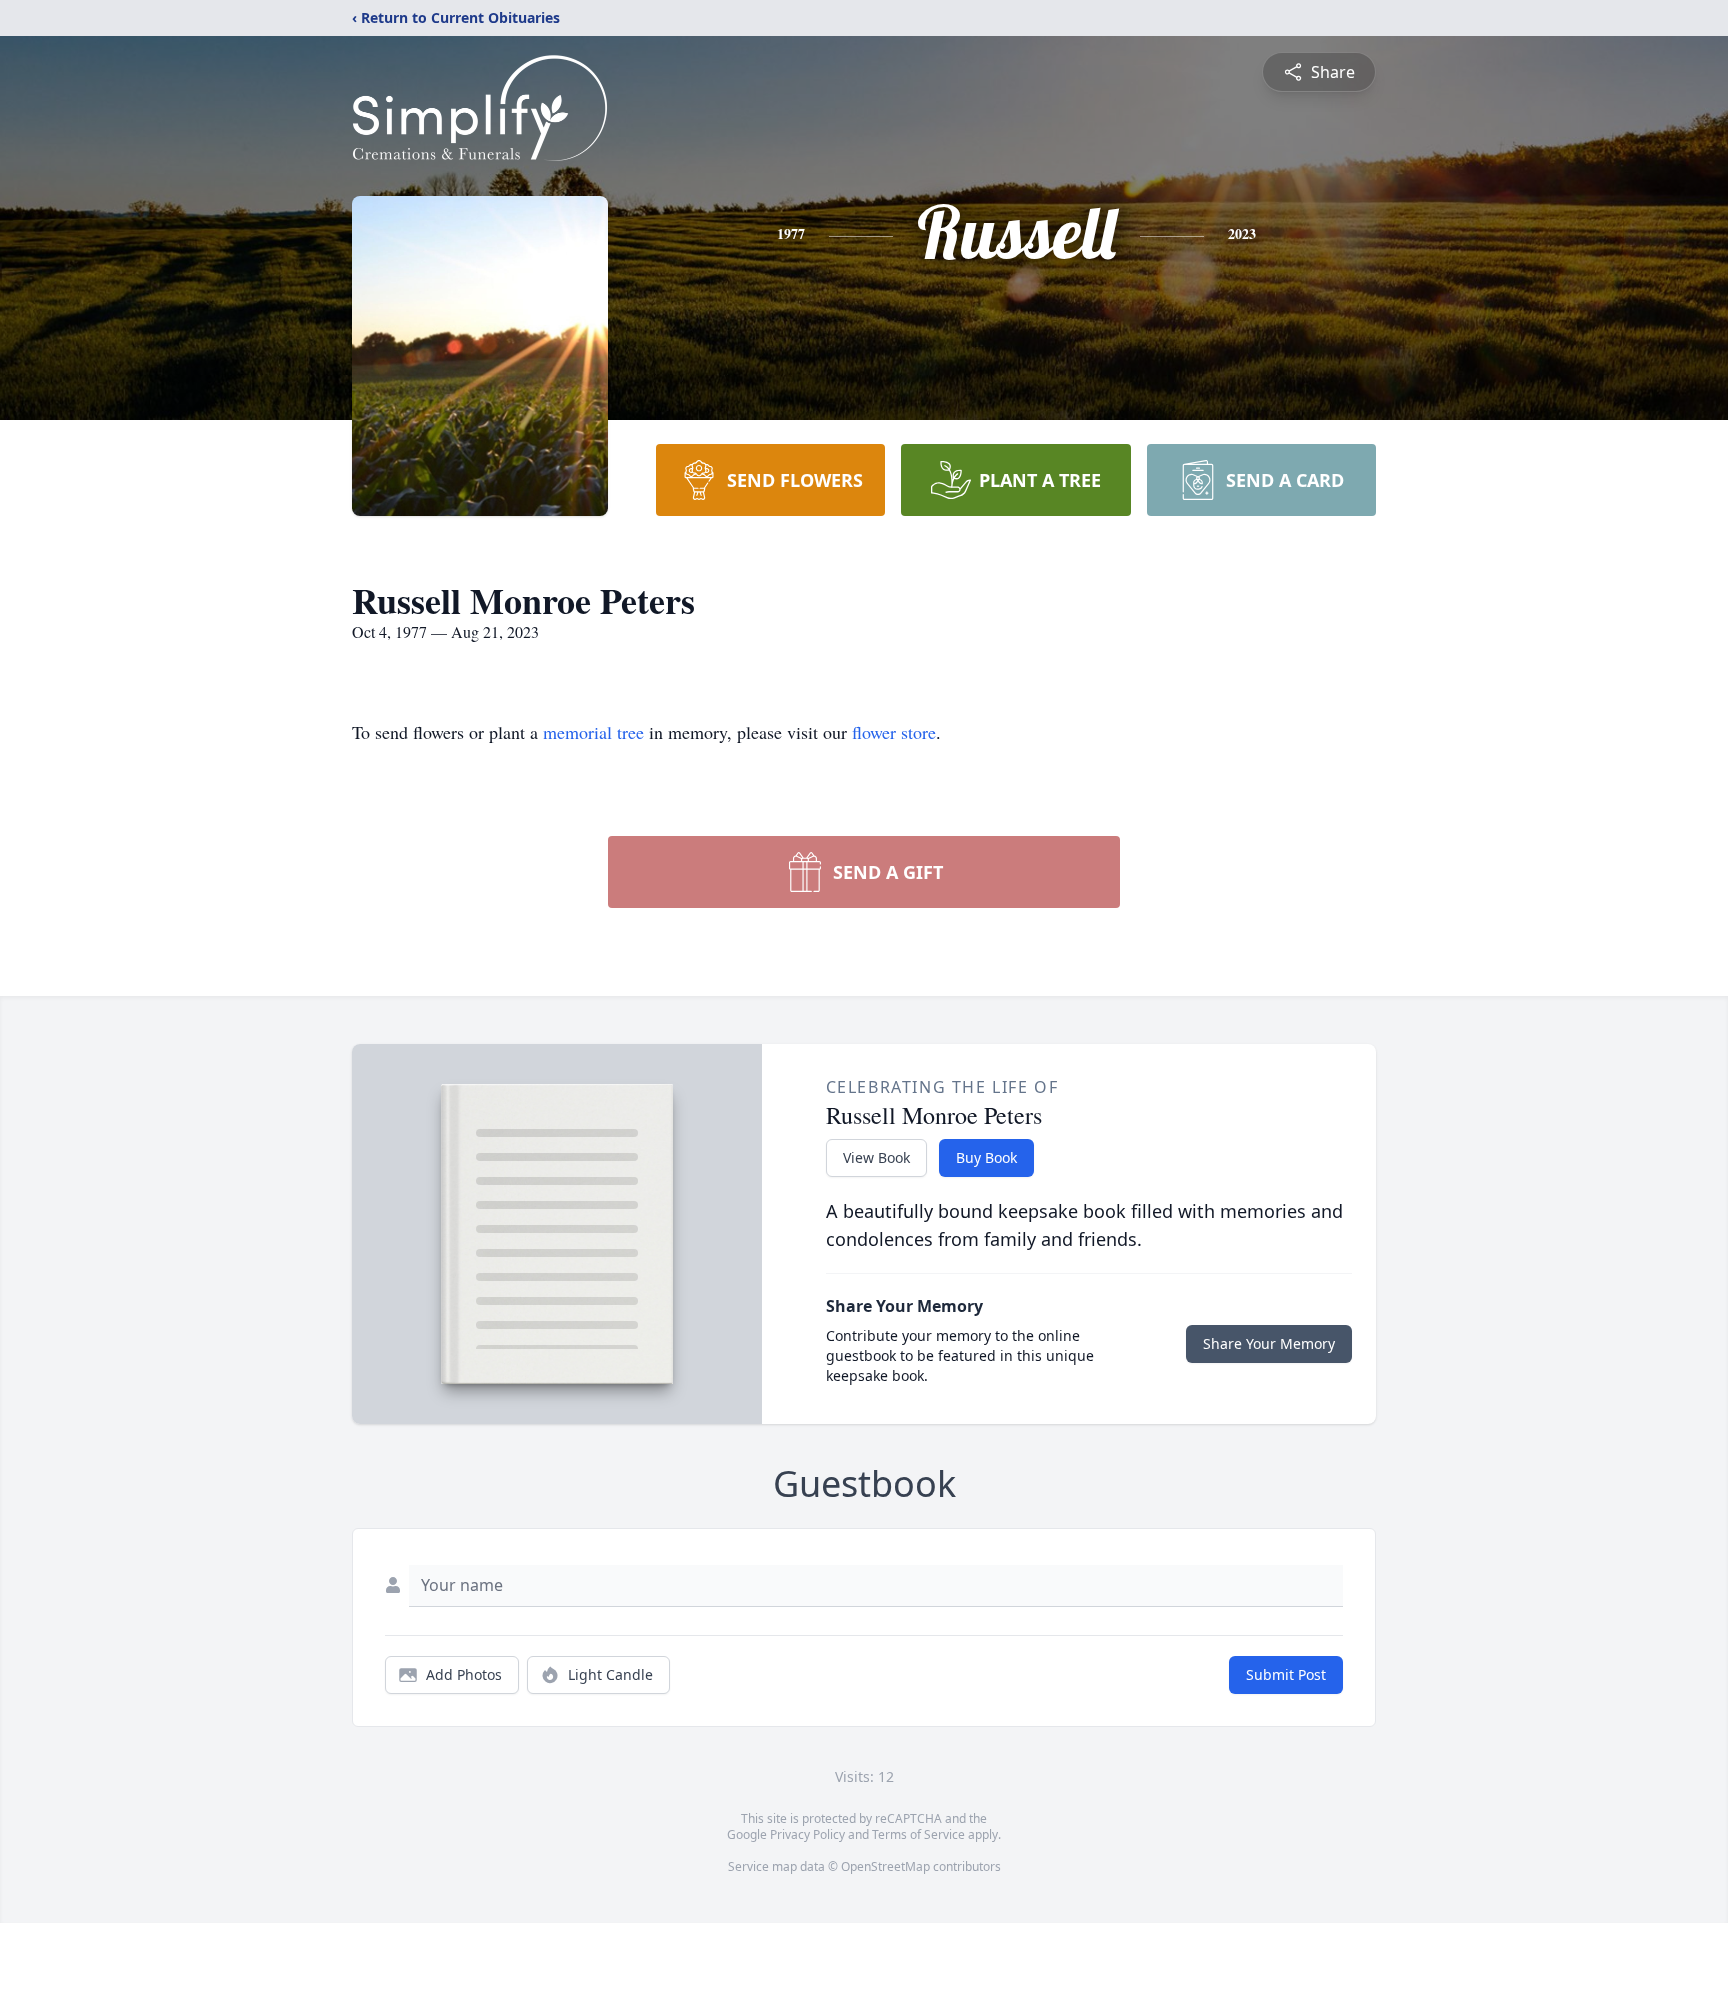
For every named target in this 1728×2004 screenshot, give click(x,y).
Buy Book (986, 1157)
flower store (894, 732)
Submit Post (1286, 1674)
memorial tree (593, 732)
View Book (876, 1157)
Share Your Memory (1269, 1343)
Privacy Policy (807, 1834)
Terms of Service (918, 1834)
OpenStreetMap (885, 1866)
